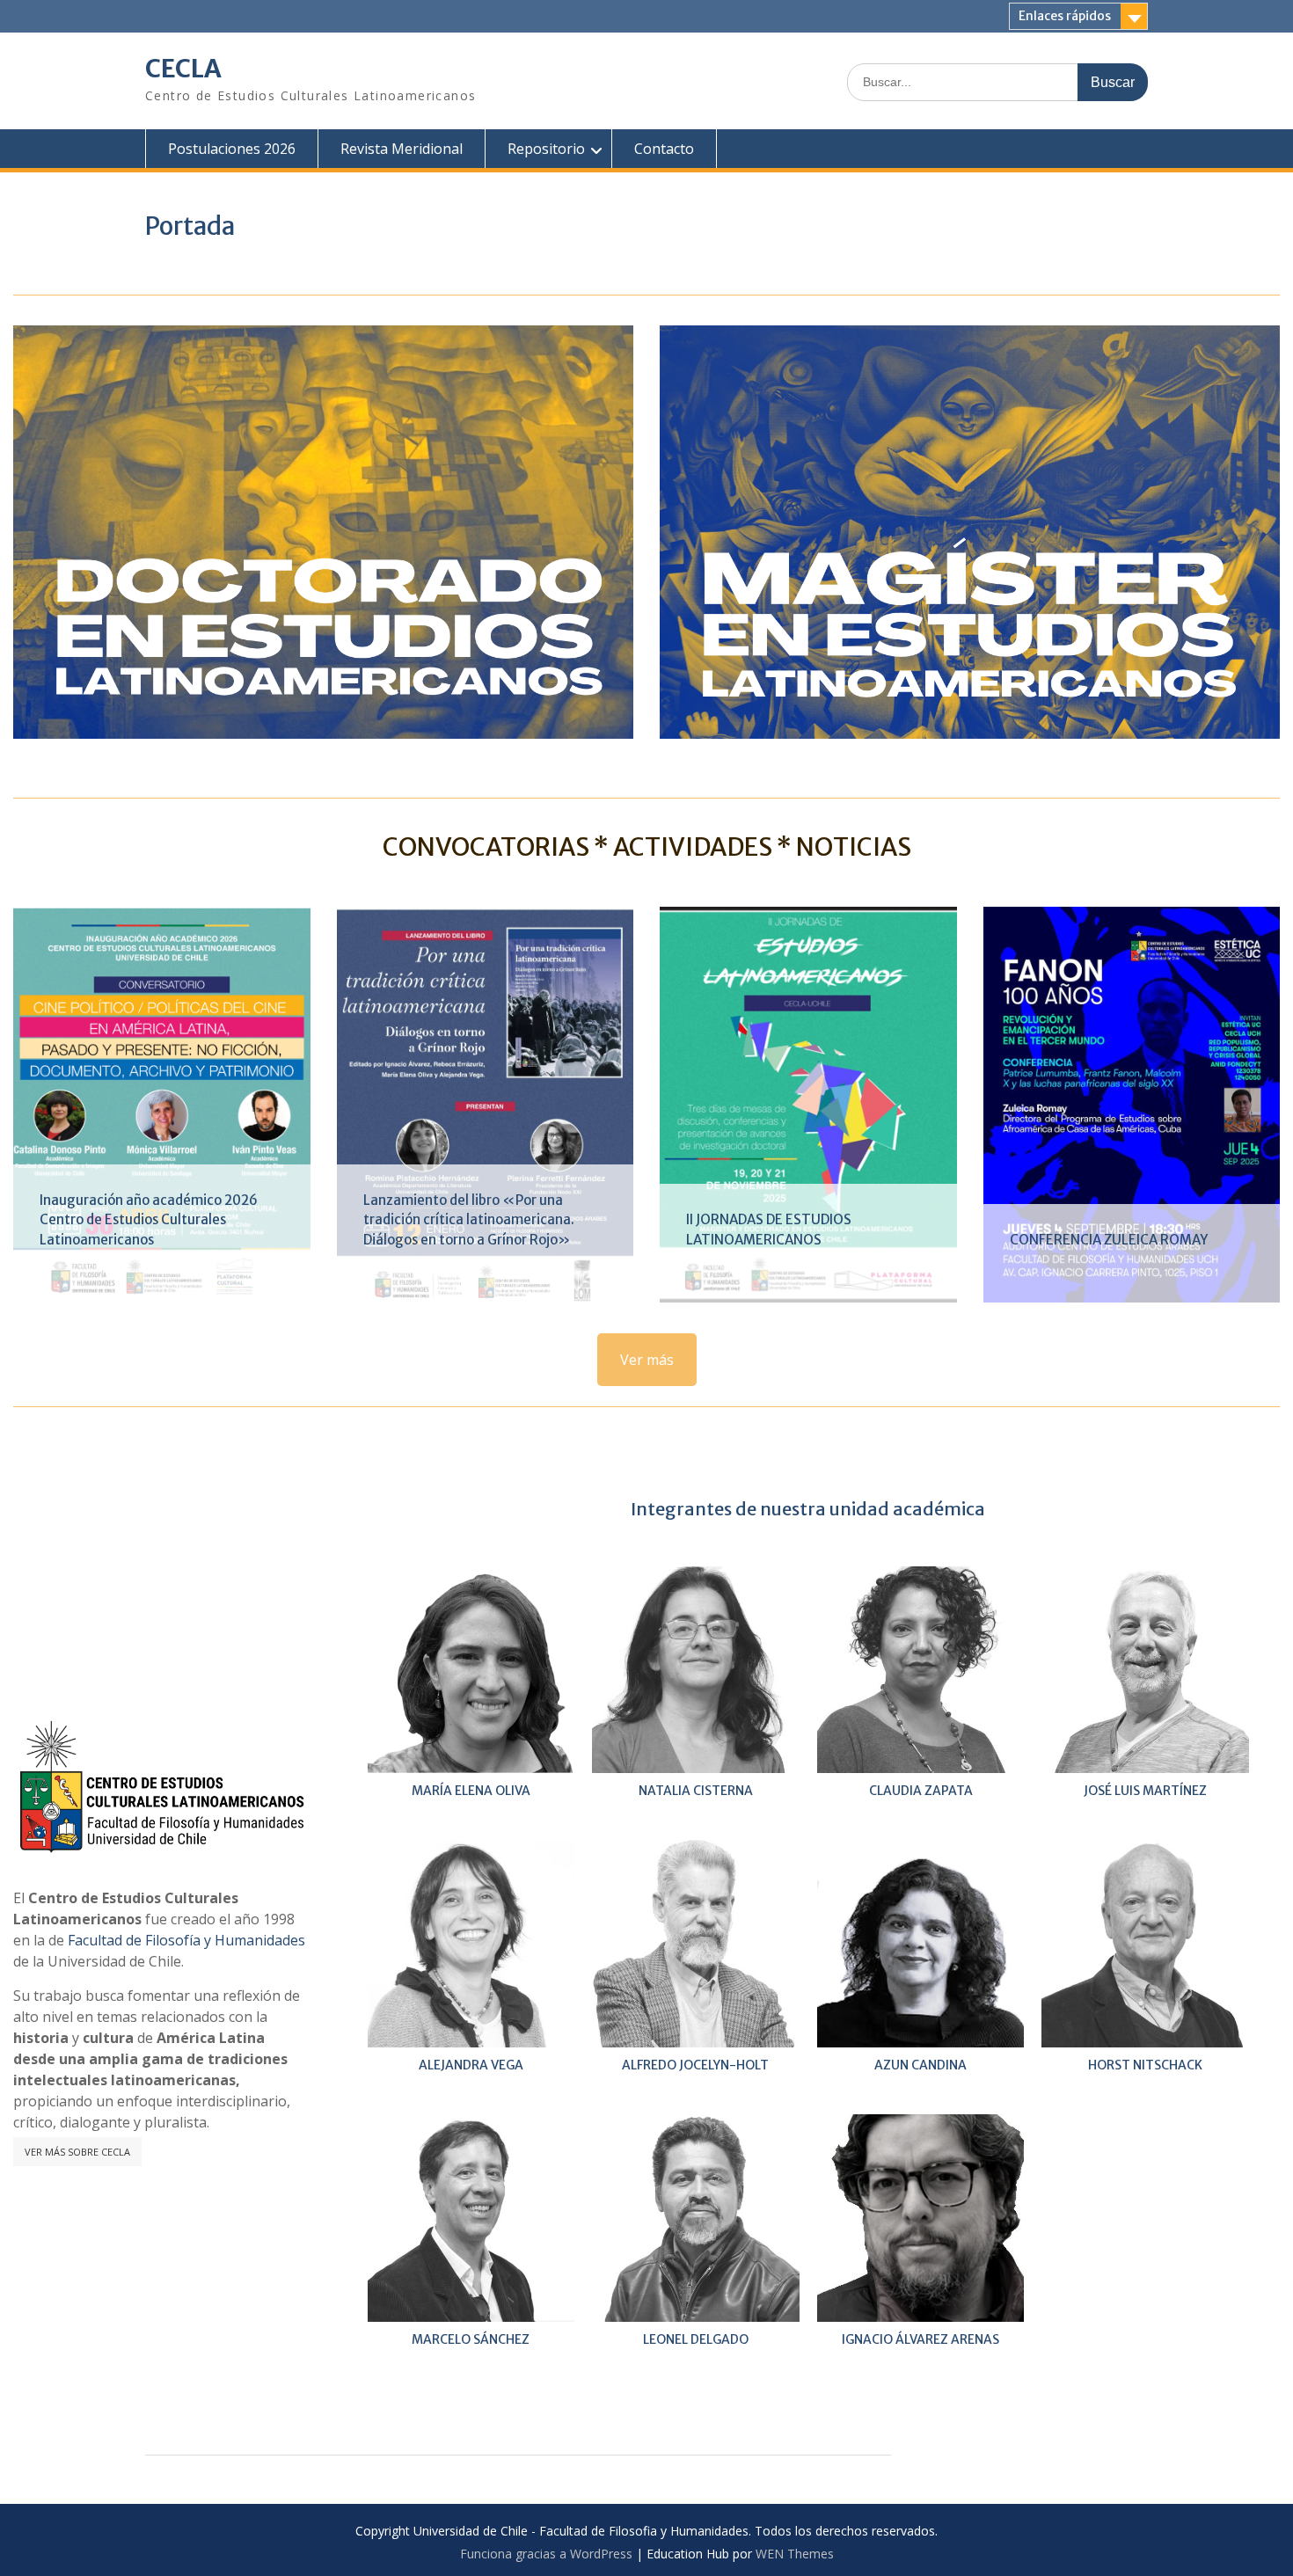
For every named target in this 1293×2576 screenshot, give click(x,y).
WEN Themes (795, 2554)
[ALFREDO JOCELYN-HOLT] (696, 1944)
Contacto (664, 149)
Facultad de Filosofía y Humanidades (186, 1940)
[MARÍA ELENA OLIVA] (471, 1670)
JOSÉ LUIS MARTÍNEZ (1145, 1791)
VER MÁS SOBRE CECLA (77, 2152)
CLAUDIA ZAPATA (921, 1791)
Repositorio (546, 149)
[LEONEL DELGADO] (696, 2218)
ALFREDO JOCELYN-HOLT (695, 2065)
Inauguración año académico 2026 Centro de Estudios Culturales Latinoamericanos (149, 1220)
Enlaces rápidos (1065, 16)
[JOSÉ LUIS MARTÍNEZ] (1145, 1670)
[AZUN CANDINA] (921, 1944)
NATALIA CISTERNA (696, 1791)
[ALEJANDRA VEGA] (471, 1944)
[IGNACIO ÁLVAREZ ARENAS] (921, 2218)
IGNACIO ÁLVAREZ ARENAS (920, 2339)
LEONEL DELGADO (696, 2339)
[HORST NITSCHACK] (1145, 1944)
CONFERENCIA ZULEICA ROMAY (1109, 1240)
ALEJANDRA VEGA (471, 2065)
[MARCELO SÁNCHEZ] (471, 2218)
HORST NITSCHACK (1145, 2065)
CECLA (183, 69)
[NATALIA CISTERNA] (696, 1670)
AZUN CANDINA (920, 2065)
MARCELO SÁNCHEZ (471, 2339)
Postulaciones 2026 (232, 149)
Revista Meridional (402, 149)
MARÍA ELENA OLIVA (471, 1791)
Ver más (647, 1360)
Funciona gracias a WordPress (546, 2554)
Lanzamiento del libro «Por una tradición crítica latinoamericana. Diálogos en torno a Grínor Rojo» (469, 1220)
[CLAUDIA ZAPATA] (921, 1670)
